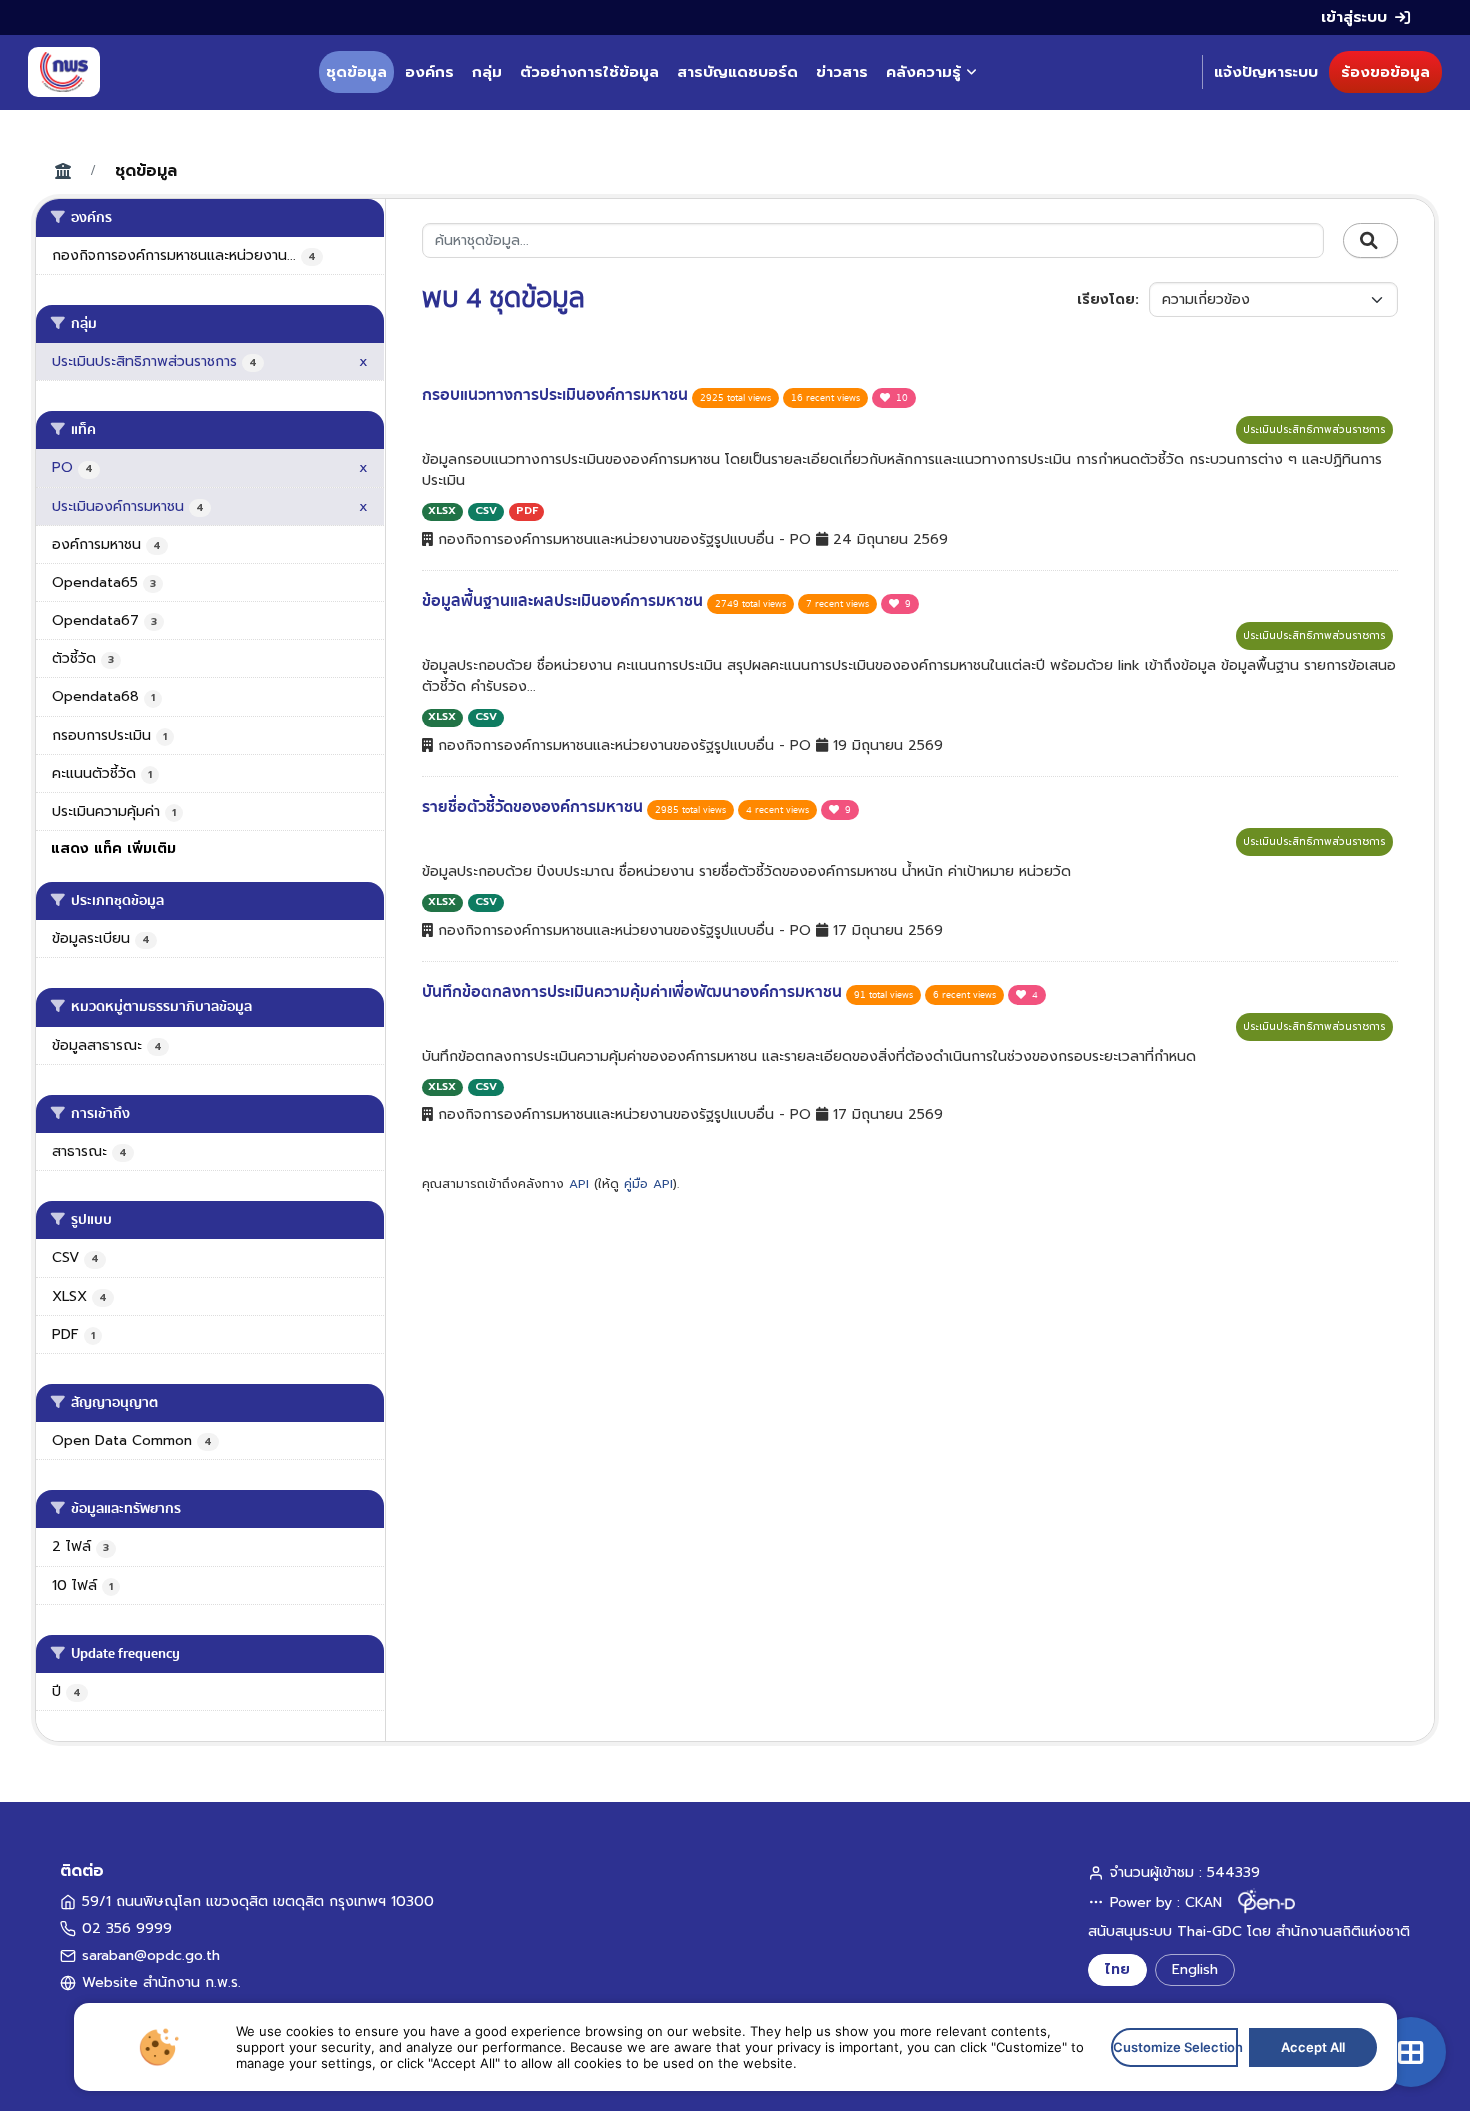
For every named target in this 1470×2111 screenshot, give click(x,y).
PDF (527, 510)
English (1195, 1969)
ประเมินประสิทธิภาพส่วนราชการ (1314, 429)
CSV (486, 510)
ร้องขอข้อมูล (1385, 72)
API (579, 1184)
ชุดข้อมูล (356, 72)
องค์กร (429, 72)
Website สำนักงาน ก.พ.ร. (161, 1982)
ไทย (1117, 1969)
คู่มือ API (648, 1184)
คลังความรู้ (923, 72)
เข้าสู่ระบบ (1354, 17)
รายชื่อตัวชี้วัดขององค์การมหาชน (534, 807)
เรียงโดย (1106, 299)
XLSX (442, 510)
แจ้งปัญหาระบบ (1266, 72)
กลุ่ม (487, 72)
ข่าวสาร (842, 72)
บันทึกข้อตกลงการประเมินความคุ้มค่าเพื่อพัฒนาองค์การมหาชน (634, 992)
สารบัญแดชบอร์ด (737, 72)
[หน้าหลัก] (64, 72)
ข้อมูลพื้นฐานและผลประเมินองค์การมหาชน (564, 601)
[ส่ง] (1370, 241)
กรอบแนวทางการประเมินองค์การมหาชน (557, 395)
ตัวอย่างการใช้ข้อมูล (589, 72)
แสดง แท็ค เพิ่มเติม (113, 848)
